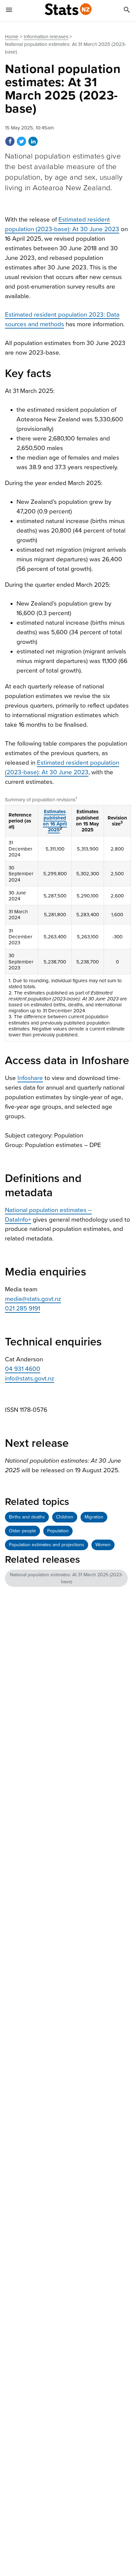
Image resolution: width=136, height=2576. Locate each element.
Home (12, 37)
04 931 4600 (23, 1369)
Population (58, 1531)
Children (65, 1517)
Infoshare (30, 1078)
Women (103, 1545)
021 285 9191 (22, 1308)
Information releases (46, 37)
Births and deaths (27, 1517)
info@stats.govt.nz (30, 1378)
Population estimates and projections (47, 1545)
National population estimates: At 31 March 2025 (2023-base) (66, 1578)
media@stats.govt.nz (33, 1299)
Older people (22, 1531)
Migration (94, 1517)
